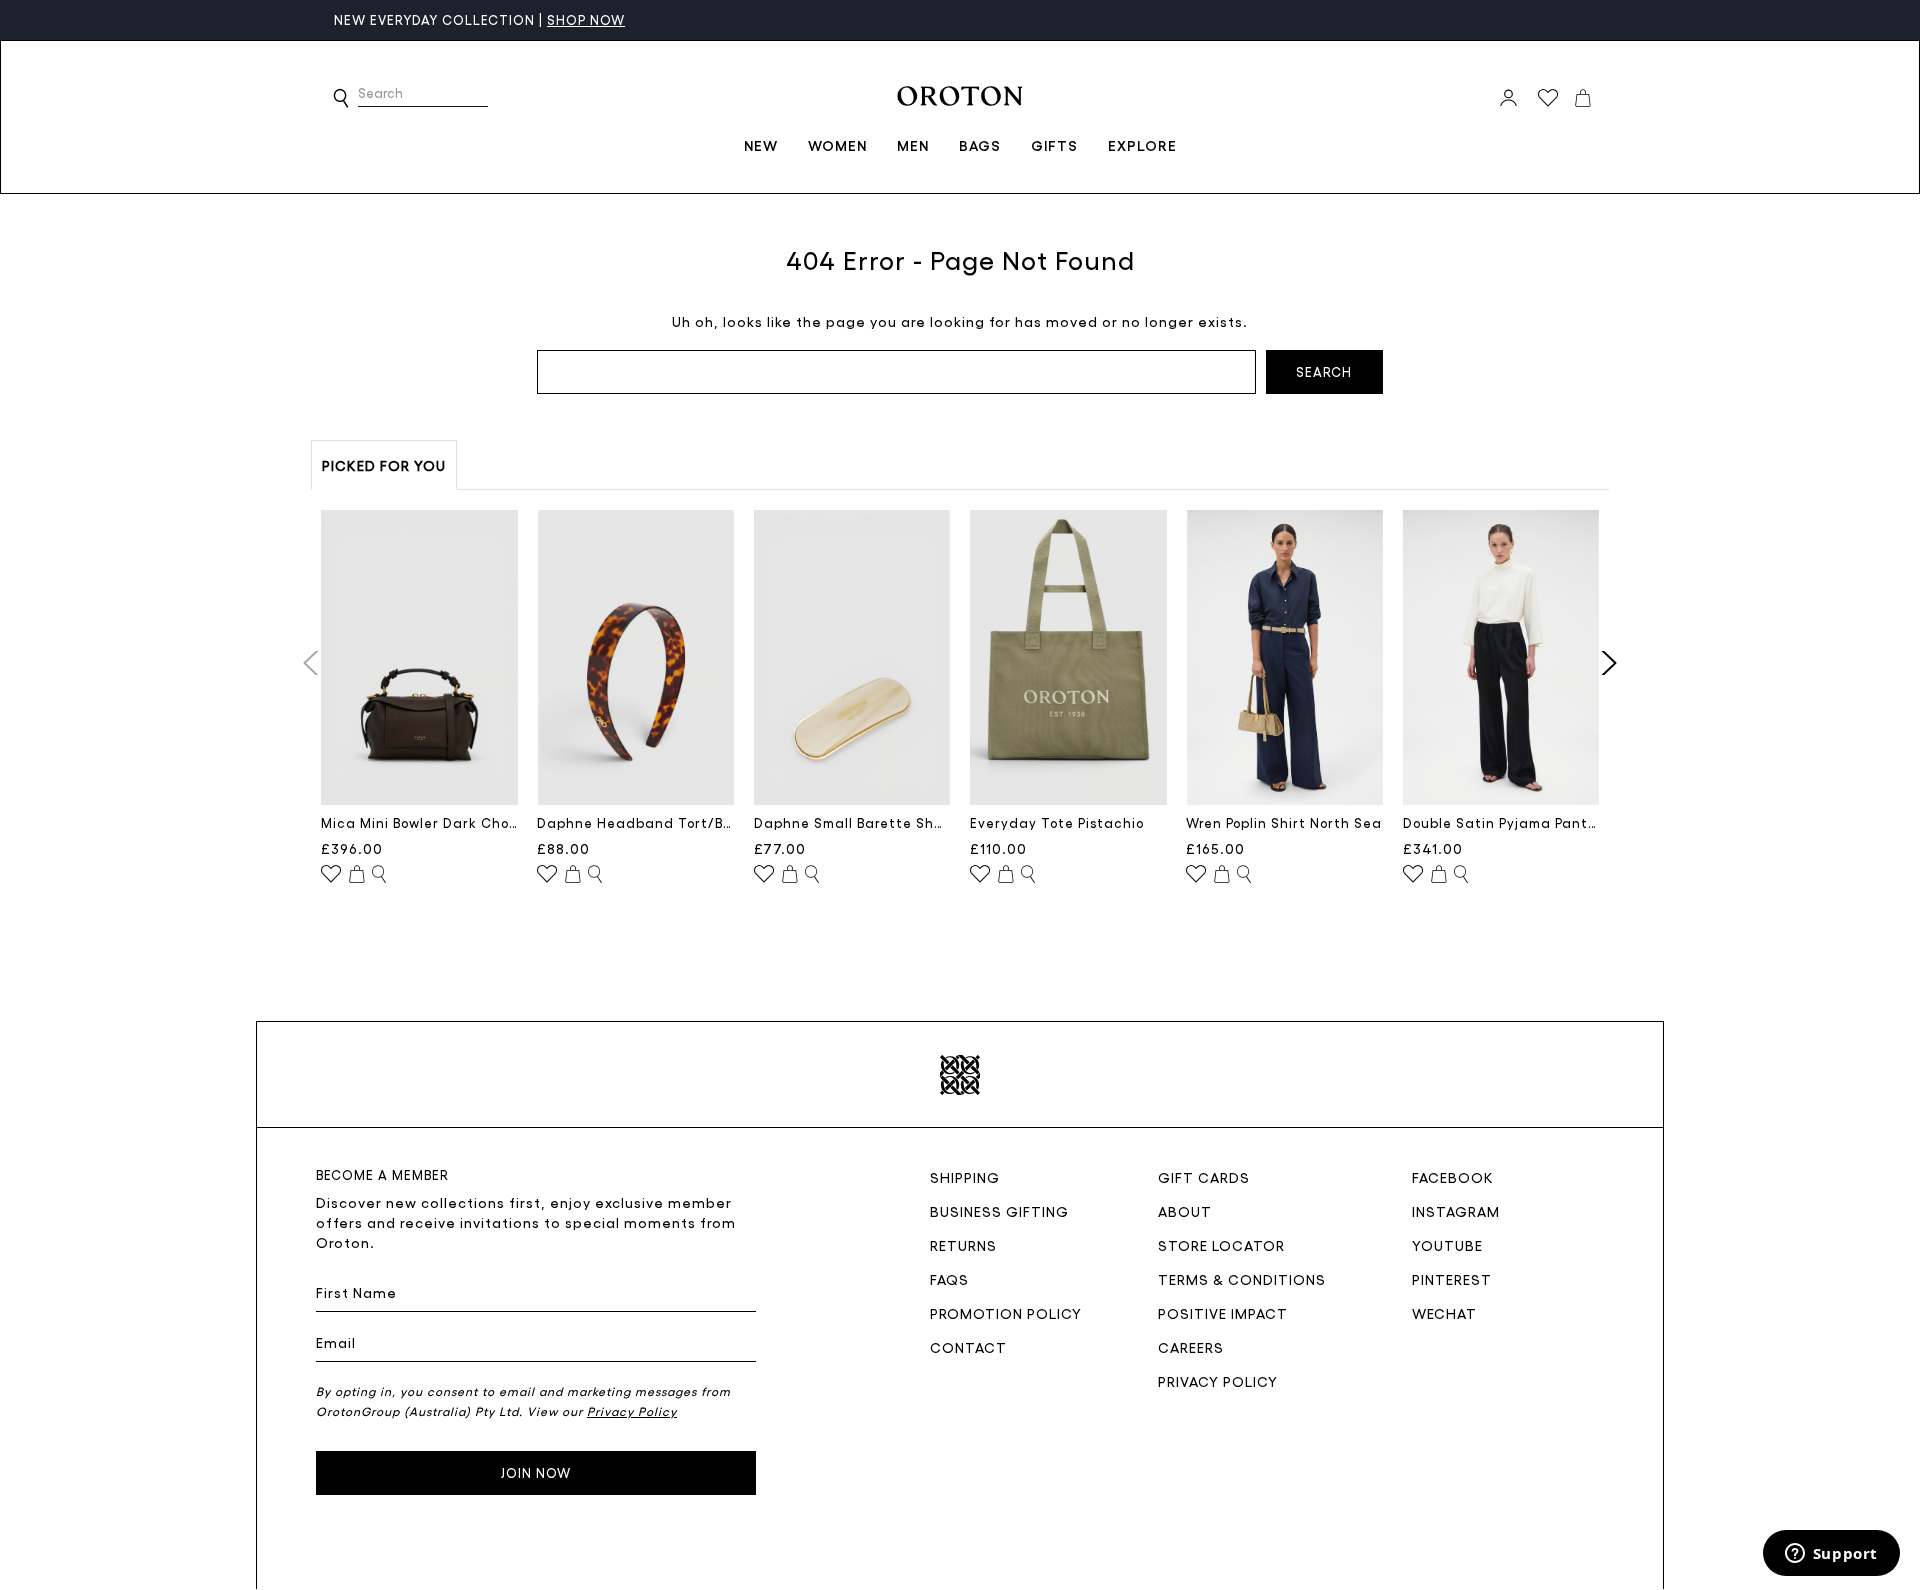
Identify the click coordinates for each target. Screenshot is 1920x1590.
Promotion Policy (1006, 1313)
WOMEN (837, 145)
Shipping (965, 1177)
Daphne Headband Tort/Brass (635, 822)
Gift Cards (1204, 1177)
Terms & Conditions (1242, 1279)
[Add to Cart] (357, 875)
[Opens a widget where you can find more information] (1831, 1555)
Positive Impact (1223, 1313)
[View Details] (379, 875)
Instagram (1456, 1211)
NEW (761, 145)
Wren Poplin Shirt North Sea (1284, 822)
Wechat (1444, 1313)
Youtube (1447, 1245)
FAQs (949, 1279)
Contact (968, 1347)
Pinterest (1452, 1279)
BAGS (980, 145)
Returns (963, 1245)
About (1185, 1211)
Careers (1191, 1347)
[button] (341, 98)
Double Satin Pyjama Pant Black (1501, 822)
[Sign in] (1508, 98)
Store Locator (1221, 1245)
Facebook (1453, 1177)
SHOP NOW (488, 19)
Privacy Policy (1218, 1381)
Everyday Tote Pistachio (1057, 822)
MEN (913, 145)
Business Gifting (999, 1211)
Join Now (536, 1472)
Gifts (1054, 145)
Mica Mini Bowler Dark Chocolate (419, 822)
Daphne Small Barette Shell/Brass (852, 822)
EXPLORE (1142, 145)
